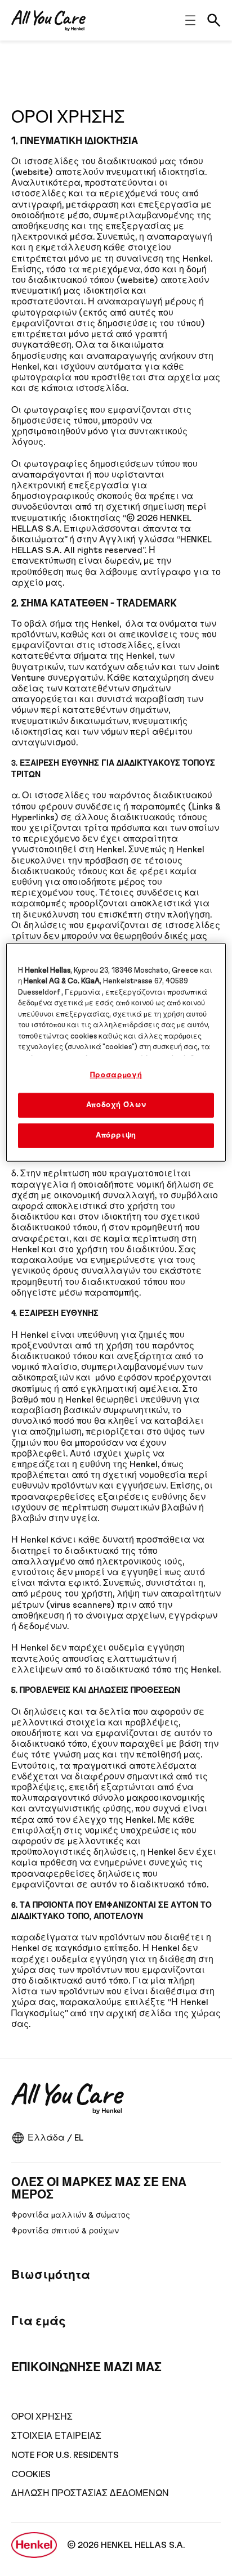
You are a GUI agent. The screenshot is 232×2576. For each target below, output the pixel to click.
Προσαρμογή (116, 1075)
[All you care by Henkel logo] (48, 21)
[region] (116, 1052)
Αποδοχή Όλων (116, 1105)
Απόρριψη (116, 1136)
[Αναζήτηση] (214, 20)
